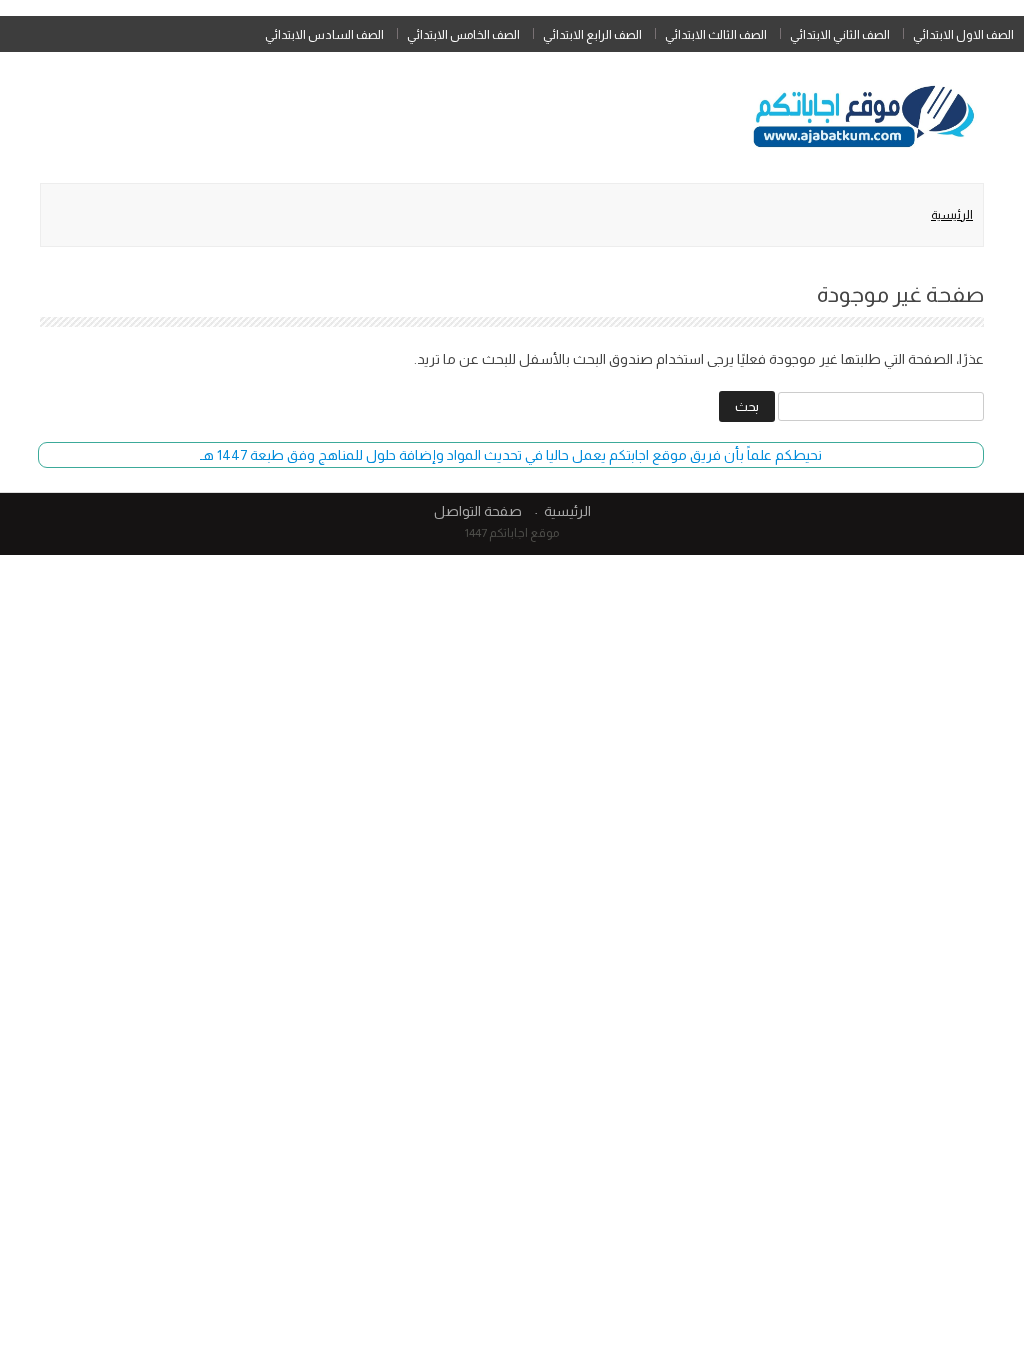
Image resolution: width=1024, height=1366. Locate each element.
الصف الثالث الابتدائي (716, 35)
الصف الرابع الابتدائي (592, 35)
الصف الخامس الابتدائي (463, 35)
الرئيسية (952, 215)
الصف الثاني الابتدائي (840, 35)
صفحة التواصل (478, 511)
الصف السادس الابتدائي (324, 35)
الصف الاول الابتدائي (963, 35)
